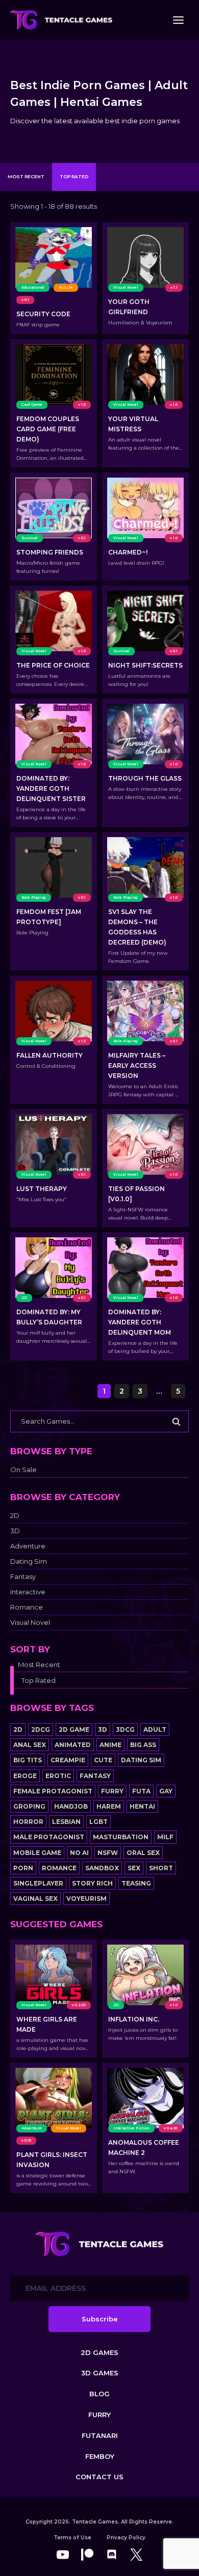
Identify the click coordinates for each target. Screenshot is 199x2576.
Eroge (25, 1776)
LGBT (98, 1822)
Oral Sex (143, 1853)
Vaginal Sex (35, 1899)
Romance (27, 1607)
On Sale (23, 1470)
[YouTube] (63, 2555)
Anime (110, 1745)
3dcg (125, 1729)
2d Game (74, 1729)
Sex (134, 1868)
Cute (103, 1760)
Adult (155, 1729)
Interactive (28, 1592)
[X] (136, 2555)
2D (15, 1516)
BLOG (99, 2394)
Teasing (136, 1883)
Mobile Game (37, 1853)
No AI (79, 1853)
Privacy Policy (126, 2538)
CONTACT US (99, 2477)
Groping (29, 1806)
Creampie (68, 1760)
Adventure (28, 1546)
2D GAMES (99, 2352)
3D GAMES (100, 2373)
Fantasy (23, 1577)
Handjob (71, 1806)
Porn (23, 1868)
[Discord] (112, 2555)
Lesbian (66, 1822)
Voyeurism (86, 1899)
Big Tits (28, 1760)
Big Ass (143, 1745)
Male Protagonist (49, 1837)
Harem (109, 1806)
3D (15, 1531)
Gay (166, 1791)
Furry (112, 1791)
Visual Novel (30, 1623)
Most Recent (26, 176)
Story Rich (92, 1883)
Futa (141, 1791)
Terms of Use (72, 2538)
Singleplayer (38, 1883)
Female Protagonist (53, 1791)
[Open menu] (178, 20)
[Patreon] (87, 2555)
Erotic (58, 1776)
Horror (28, 1822)
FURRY (99, 2415)
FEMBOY (100, 2456)
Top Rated (74, 176)
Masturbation (121, 1837)
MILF (165, 1837)
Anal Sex (30, 1745)
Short (161, 1868)
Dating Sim (29, 1561)
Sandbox (102, 1868)
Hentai (142, 1806)
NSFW (108, 1853)
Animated (73, 1745)
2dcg (41, 1729)
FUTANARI (100, 2435)
